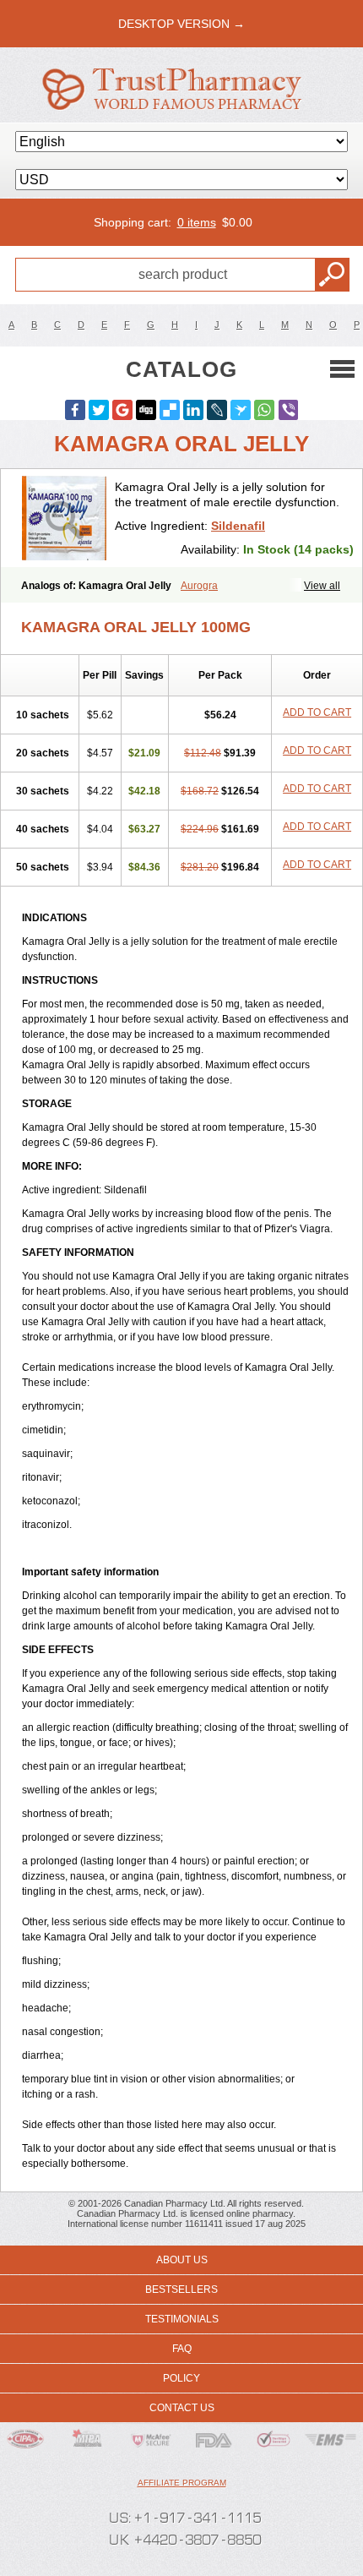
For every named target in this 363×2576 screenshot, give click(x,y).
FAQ (182, 2349)
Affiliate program (182, 2483)
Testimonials (182, 2319)
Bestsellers (181, 2289)
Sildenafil (238, 526)
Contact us (182, 2408)
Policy (181, 2378)
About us (182, 2260)
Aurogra (199, 586)
